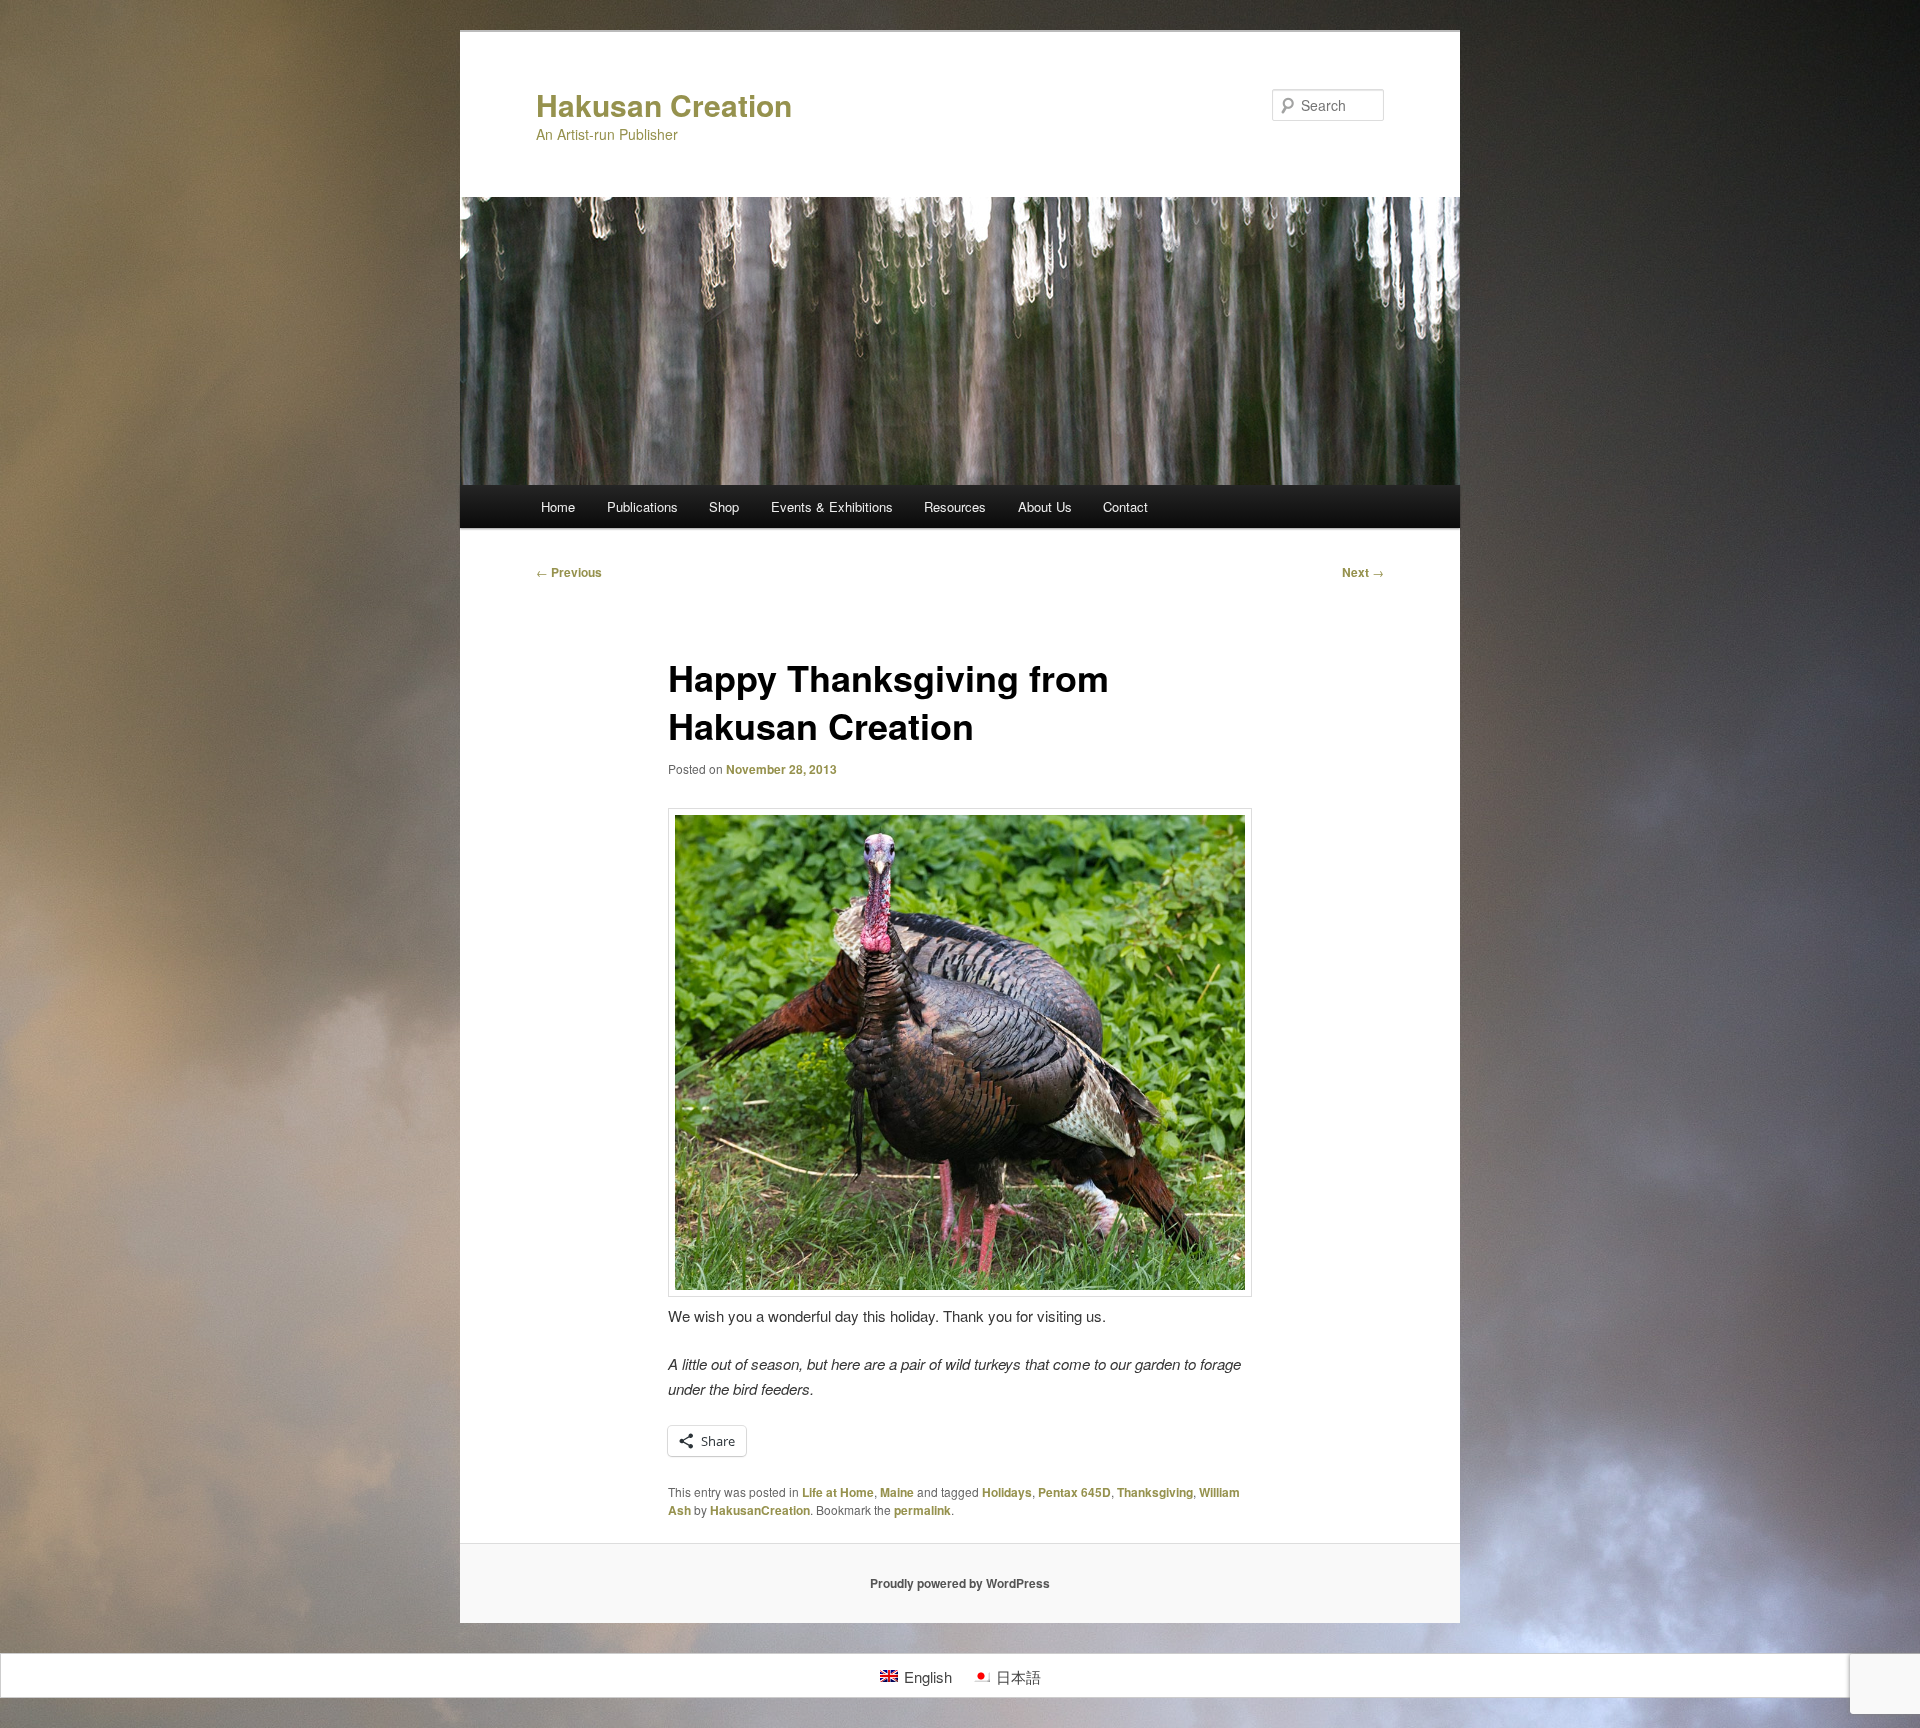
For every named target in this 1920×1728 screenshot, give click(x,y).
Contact (1125, 506)
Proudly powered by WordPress (960, 1583)
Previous (569, 572)
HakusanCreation (760, 1510)
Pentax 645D (1074, 1492)
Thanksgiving (1155, 1492)
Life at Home (838, 1492)
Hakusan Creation (664, 104)
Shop (724, 506)
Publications (642, 506)
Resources (955, 506)
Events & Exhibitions (832, 506)
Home (558, 506)
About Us (1045, 506)
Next (1363, 572)
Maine (897, 1492)
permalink (922, 1510)
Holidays (1007, 1492)
